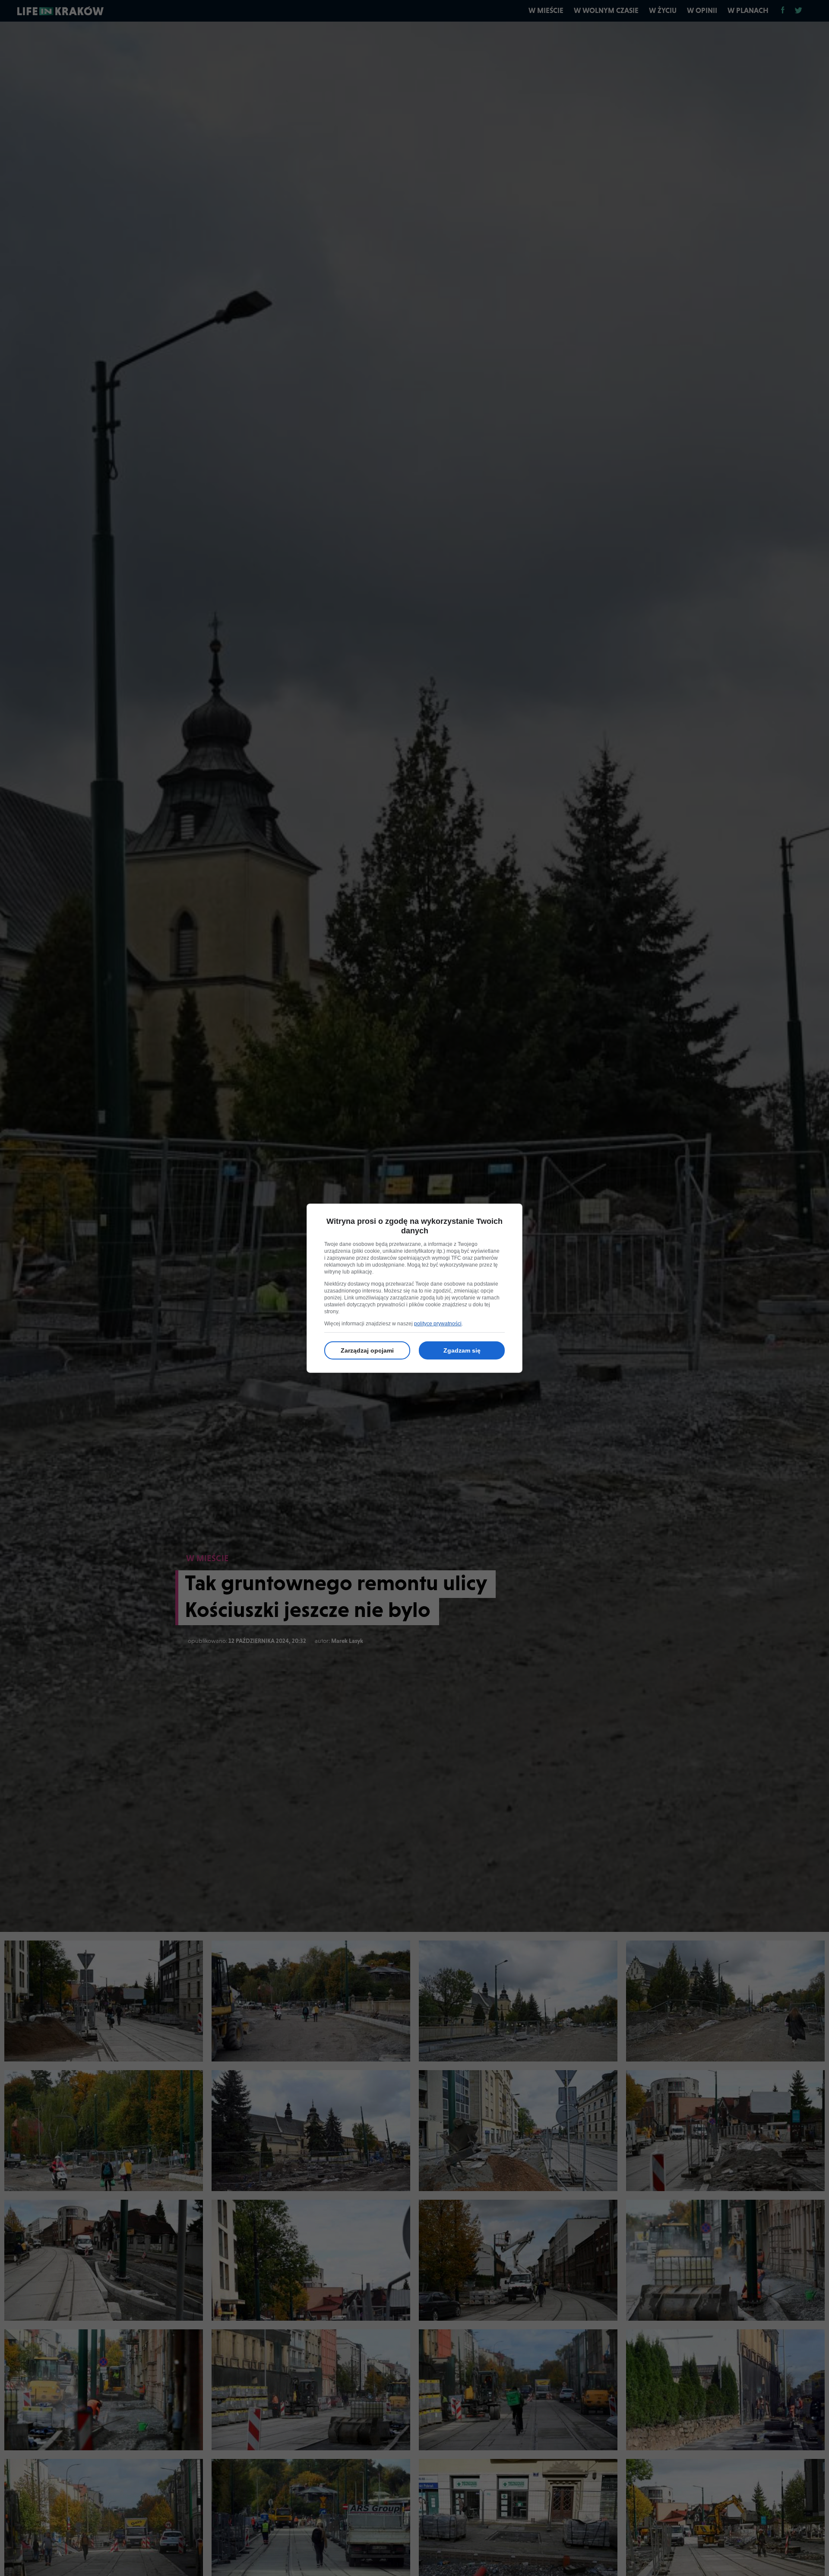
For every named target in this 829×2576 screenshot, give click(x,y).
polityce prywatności (438, 1324)
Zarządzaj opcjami (367, 1350)
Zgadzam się (462, 1350)
